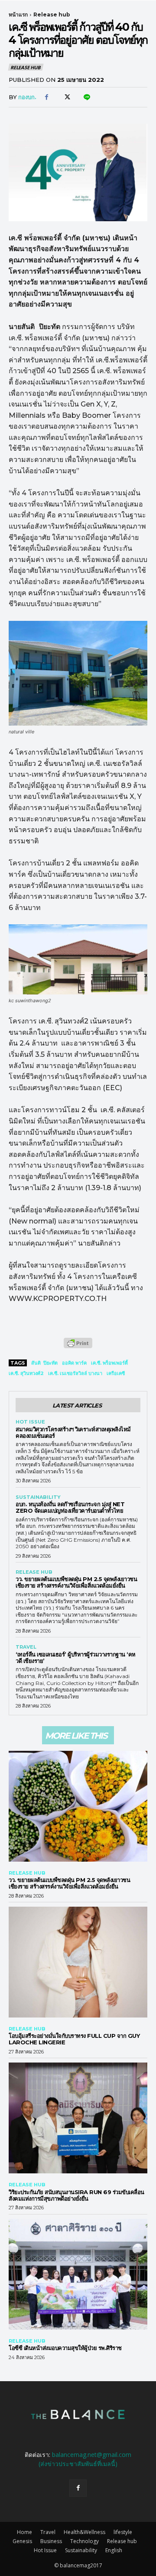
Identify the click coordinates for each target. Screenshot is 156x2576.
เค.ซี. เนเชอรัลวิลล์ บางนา (75, 1373)
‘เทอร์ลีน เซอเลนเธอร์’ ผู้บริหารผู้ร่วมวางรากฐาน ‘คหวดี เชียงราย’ (76, 1658)
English (114, 2550)
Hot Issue (30, 1422)
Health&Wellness (84, 2532)
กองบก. (27, 97)
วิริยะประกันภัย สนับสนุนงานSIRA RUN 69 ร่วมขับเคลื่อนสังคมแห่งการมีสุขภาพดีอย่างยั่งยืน (76, 2195)
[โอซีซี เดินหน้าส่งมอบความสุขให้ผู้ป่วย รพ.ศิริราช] (78, 2274)
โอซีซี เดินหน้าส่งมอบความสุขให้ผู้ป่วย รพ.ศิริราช (65, 2348)
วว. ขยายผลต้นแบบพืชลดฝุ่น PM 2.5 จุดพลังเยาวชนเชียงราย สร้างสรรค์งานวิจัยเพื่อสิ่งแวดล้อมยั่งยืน (76, 1582)
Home (24, 2532)
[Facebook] (46, 97)
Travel (26, 1647)
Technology (84, 2541)
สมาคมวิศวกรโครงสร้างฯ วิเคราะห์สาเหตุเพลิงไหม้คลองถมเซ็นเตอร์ (73, 1432)
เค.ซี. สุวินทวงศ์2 (26, 1373)
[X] (66, 97)
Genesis (22, 2541)
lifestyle (123, 2532)
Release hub (52, 15)
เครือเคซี (116, 1373)
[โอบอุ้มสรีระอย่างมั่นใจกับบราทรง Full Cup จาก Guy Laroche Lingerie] (78, 1962)
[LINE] (86, 97)
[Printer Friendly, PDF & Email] (78, 1348)
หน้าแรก (18, 15)
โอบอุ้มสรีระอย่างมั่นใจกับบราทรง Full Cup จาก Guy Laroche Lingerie (74, 2039)
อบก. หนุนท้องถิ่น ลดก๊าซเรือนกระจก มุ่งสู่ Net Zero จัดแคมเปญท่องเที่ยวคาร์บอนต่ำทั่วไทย (70, 1507)
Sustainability (38, 1497)
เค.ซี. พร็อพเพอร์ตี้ (109, 1363)
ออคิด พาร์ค (74, 1363)
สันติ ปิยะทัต (44, 1363)
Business (51, 2541)
